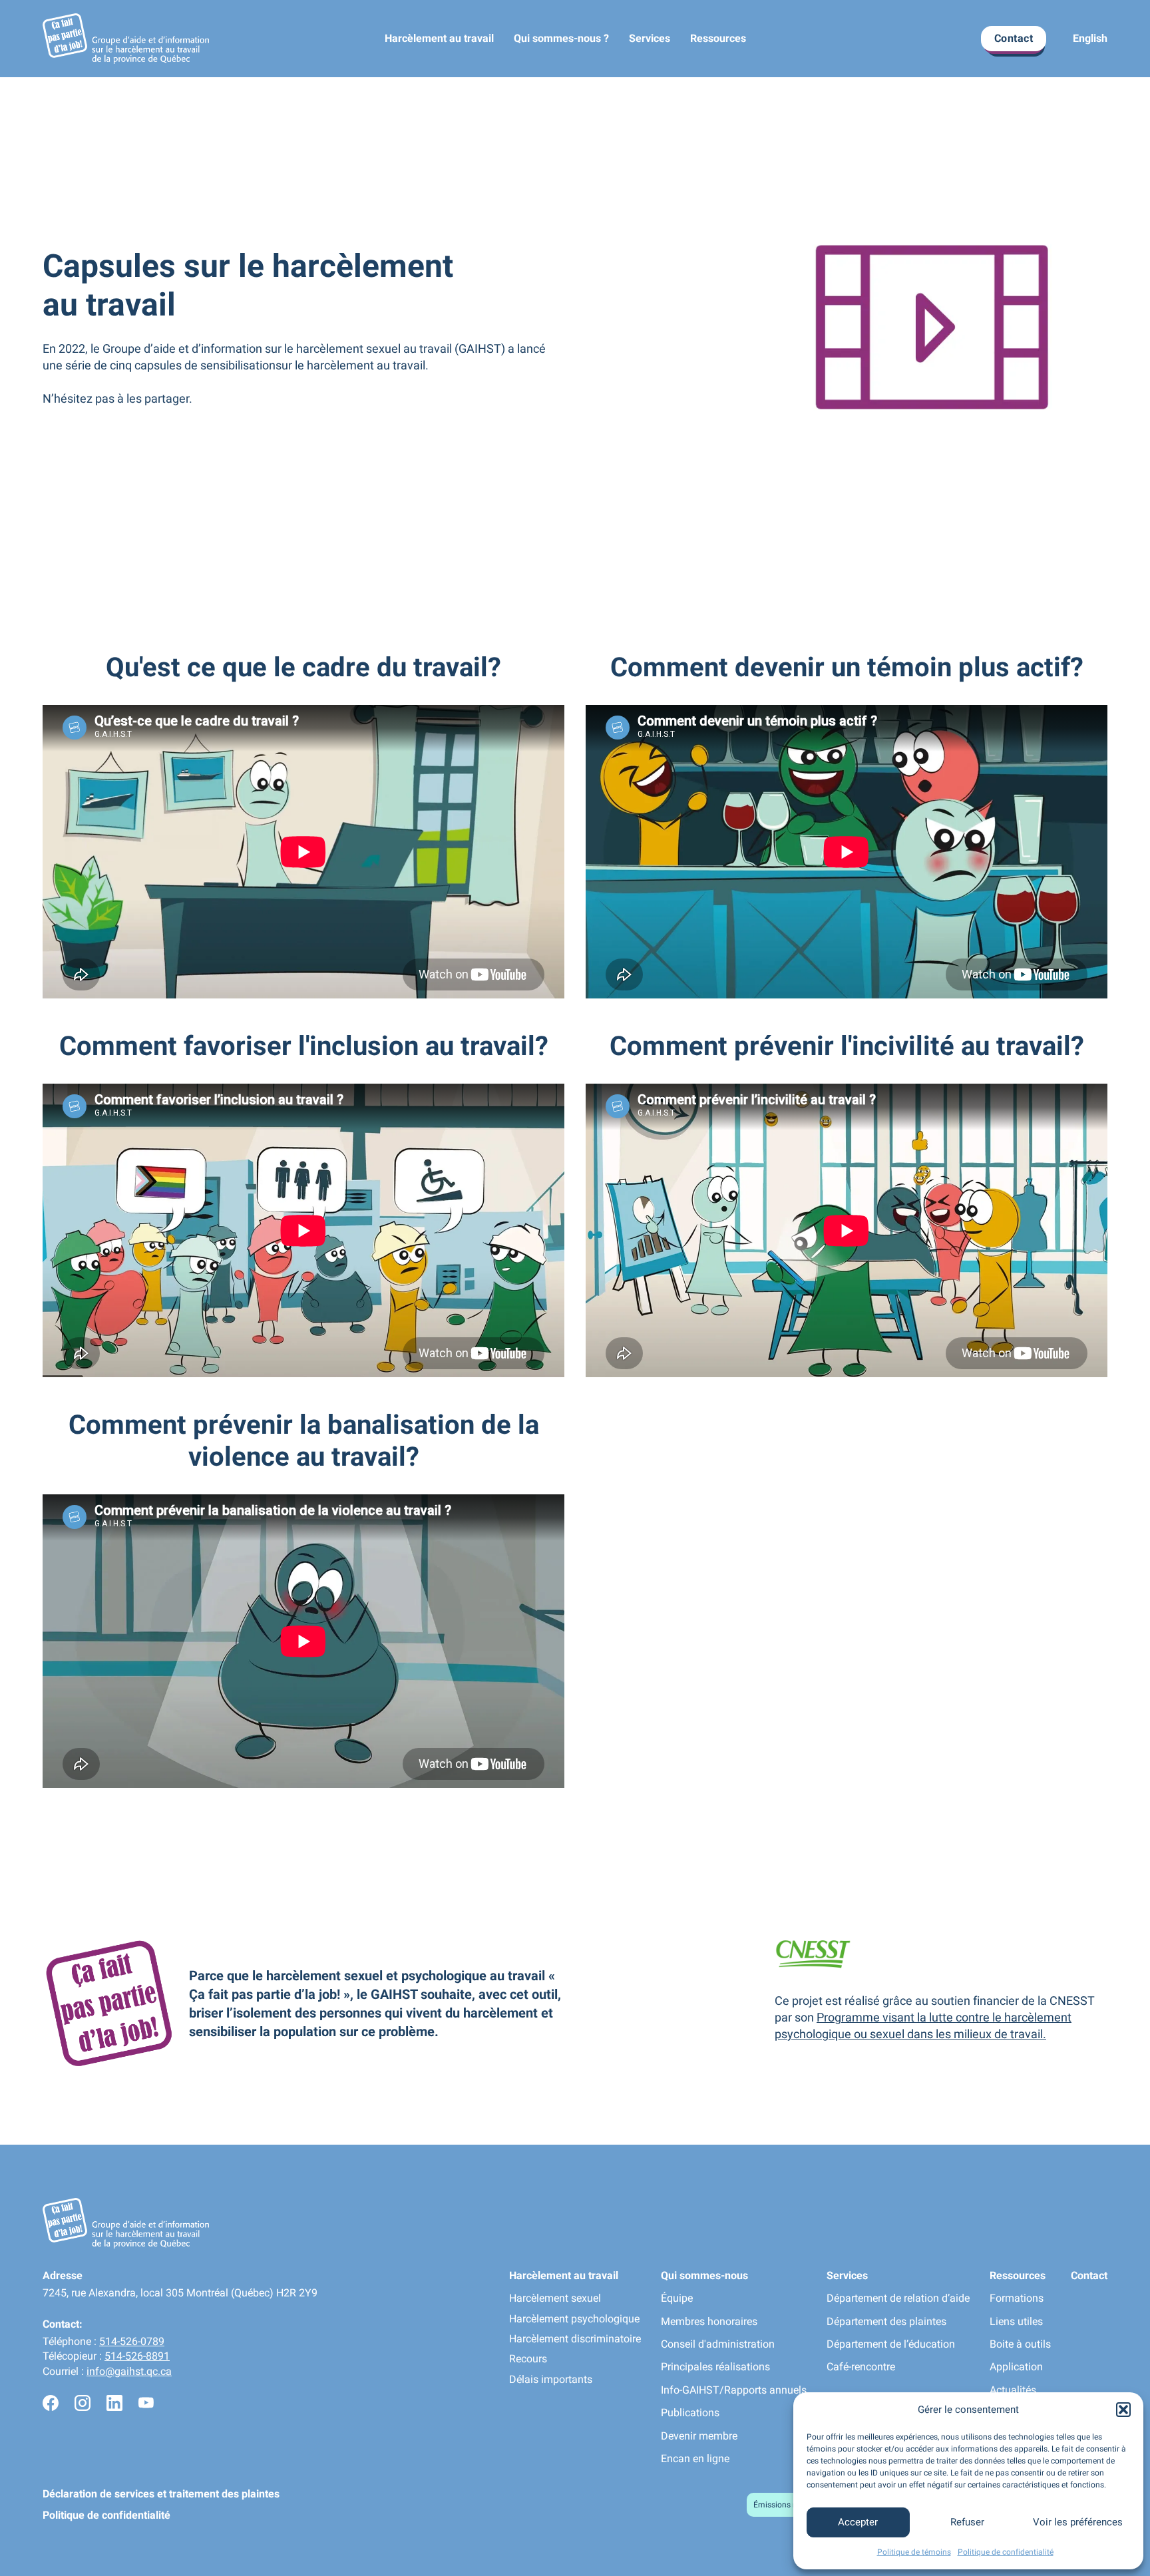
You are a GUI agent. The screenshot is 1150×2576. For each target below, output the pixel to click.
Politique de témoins (914, 2552)
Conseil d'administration (718, 2344)
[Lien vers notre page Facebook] (51, 2405)
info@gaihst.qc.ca (129, 2371)
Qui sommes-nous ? (561, 38)
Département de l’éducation (891, 2344)
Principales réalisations (715, 2367)
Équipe (677, 2298)
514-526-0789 (132, 2341)
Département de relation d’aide (898, 2298)
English (1090, 38)
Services (650, 38)
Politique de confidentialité (1006, 2552)
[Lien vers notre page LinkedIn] (114, 2405)
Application (1016, 2367)
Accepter (858, 2522)
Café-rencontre (861, 2367)
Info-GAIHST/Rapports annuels (734, 2390)
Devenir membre (699, 2436)
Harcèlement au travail (439, 38)
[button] (1123, 2410)
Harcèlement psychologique (574, 2319)
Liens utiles (1016, 2321)
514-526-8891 (137, 2356)
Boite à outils (1020, 2344)
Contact (1014, 38)
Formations (1017, 2298)
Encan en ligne (695, 2459)
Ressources (718, 38)
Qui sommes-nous (704, 2275)
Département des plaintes (886, 2321)
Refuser (967, 2522)
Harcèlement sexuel (555, 2298)
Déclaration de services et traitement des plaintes (161, 2494)
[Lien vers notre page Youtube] (146, 2405)
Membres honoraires (709, 2321)
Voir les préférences (1078, 2522)
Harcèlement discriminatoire (575, 2339)
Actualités (1013, 2390)
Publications (690, 2413)
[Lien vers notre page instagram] (83, 2405)
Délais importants (551, 2379)
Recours (528, 2359)
